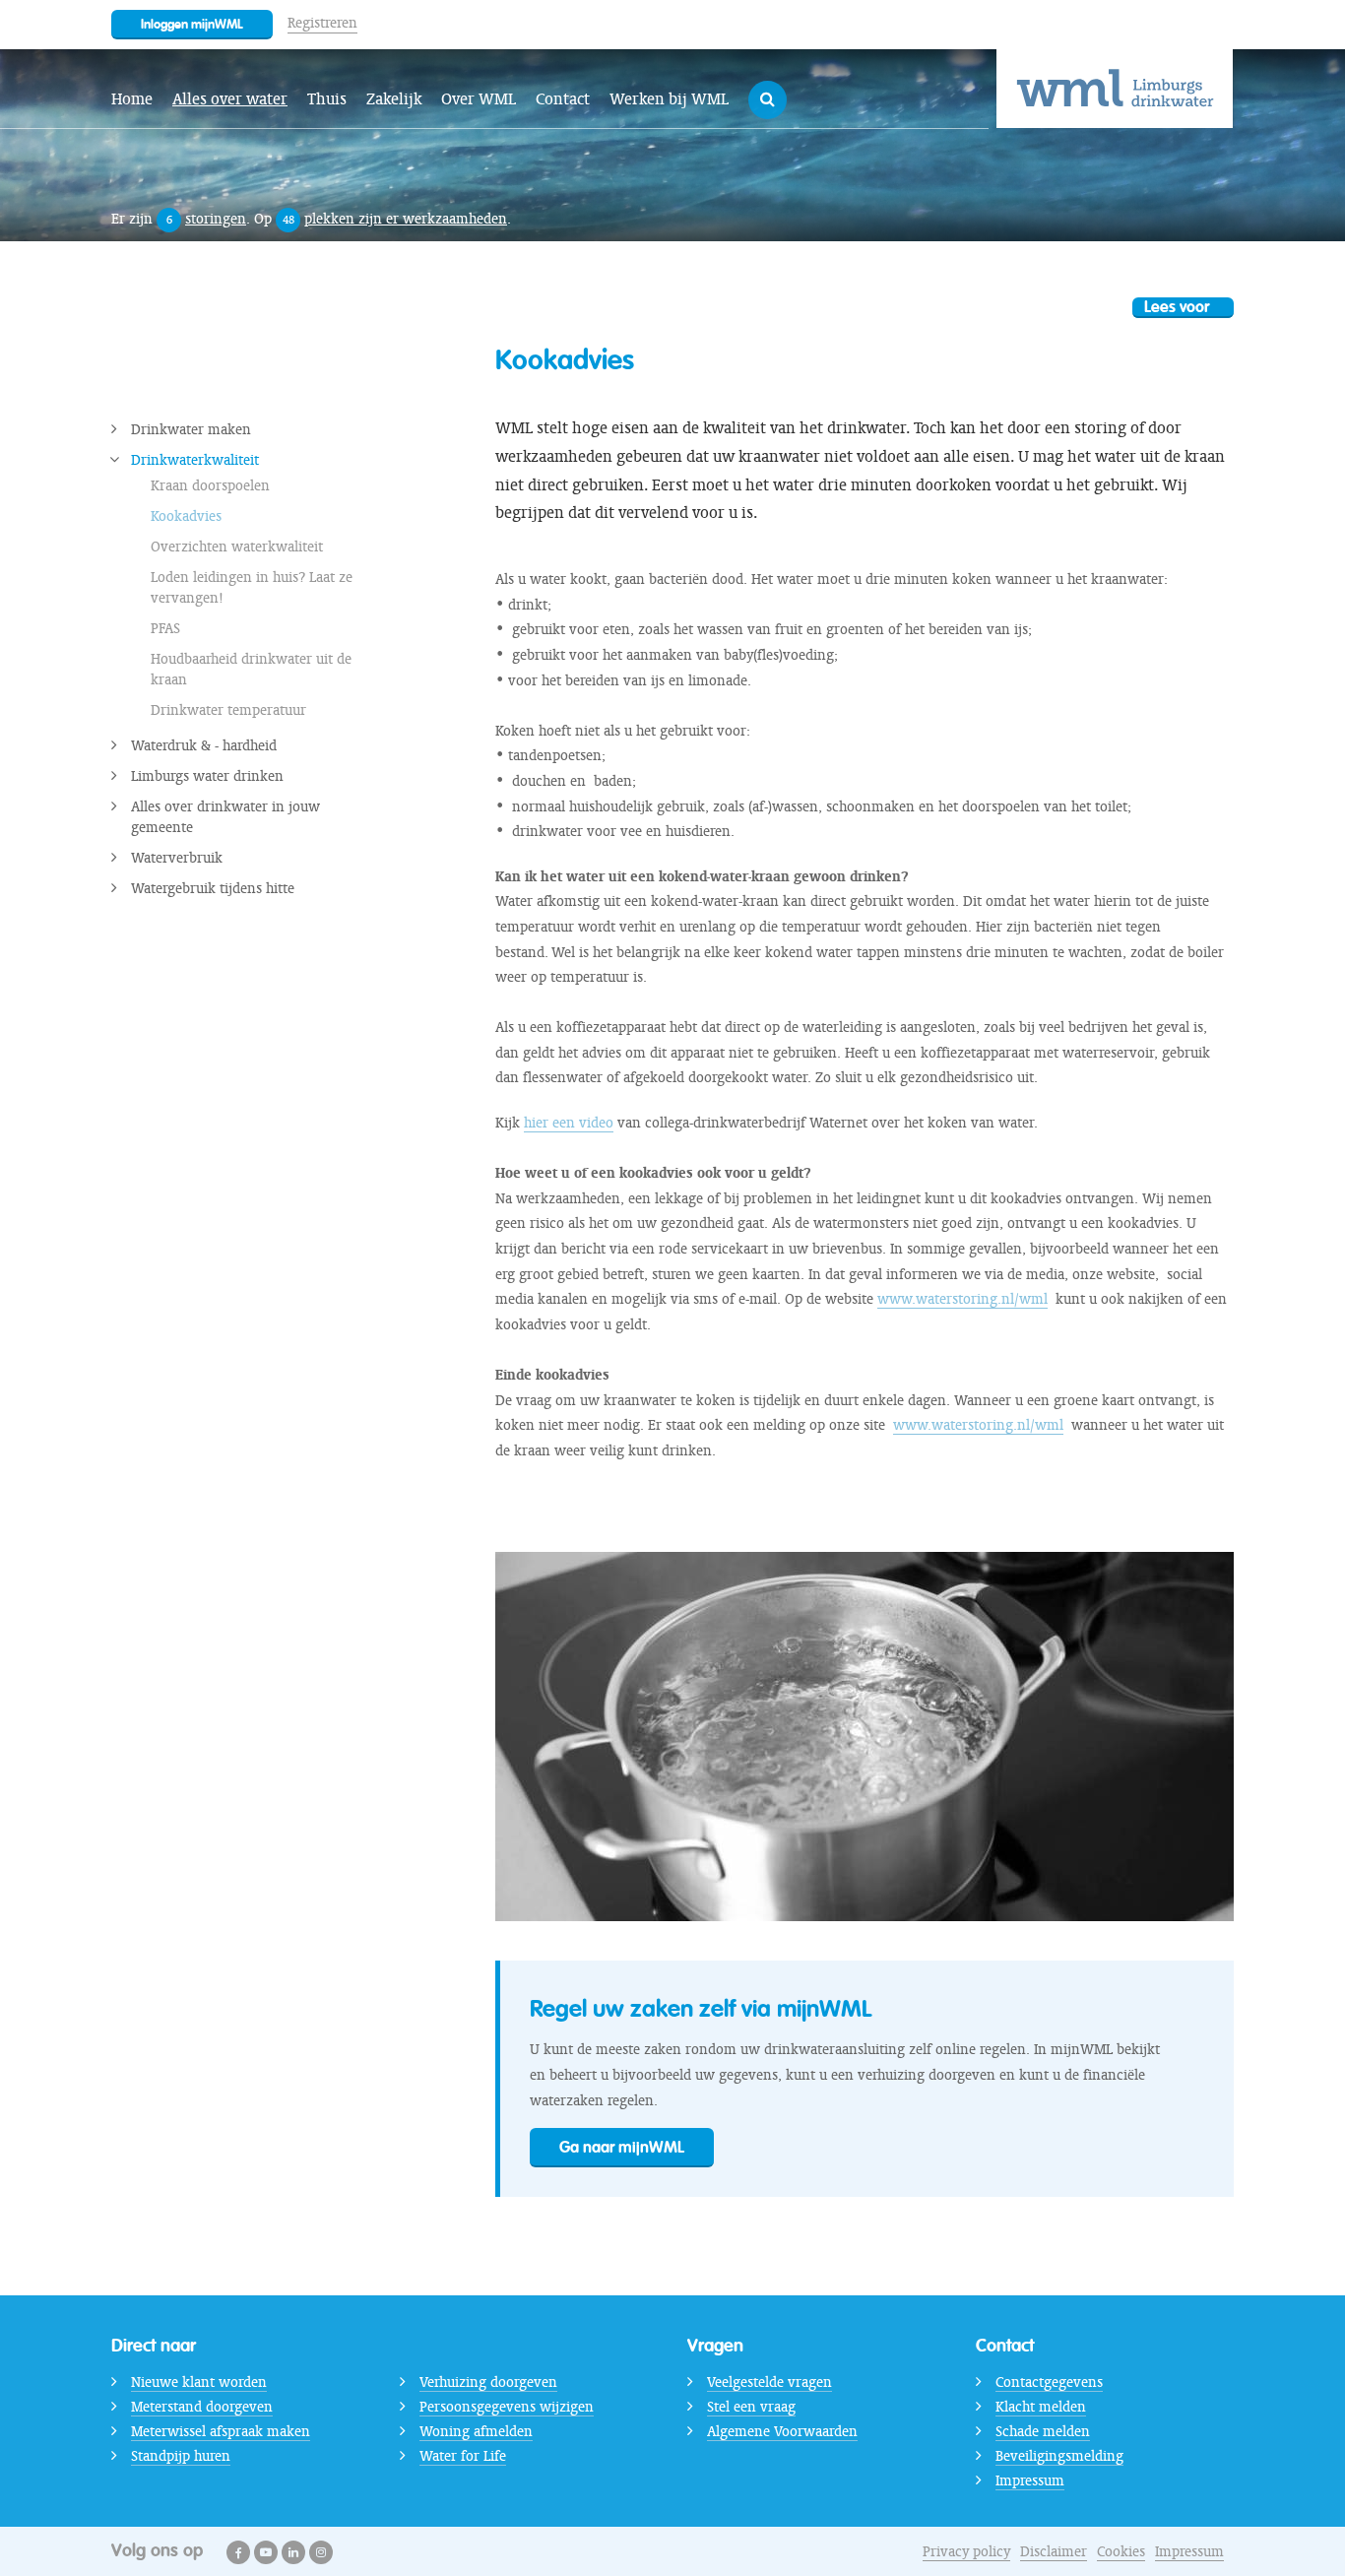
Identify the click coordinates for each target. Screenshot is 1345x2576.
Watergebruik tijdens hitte (213, 888)
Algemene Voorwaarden (782, 2431)
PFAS (165, 628)
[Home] (1115, 89)
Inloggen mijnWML (192, 24)
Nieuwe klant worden (199, 2382)
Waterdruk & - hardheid (204, 745)
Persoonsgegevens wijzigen (507, 2407)
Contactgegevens (1049, 2382)
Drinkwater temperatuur (228, 710)
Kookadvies (186, 516)
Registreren (322, 23)
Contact (563, 99)
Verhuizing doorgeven (488, 2382)
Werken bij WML (669, 99)
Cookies (1121, 2551)
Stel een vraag (751, 2407)
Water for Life (463, 2456)
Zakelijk (394, 99)
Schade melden (1043, 2431)
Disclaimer (1054, 2551)
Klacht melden (1041, 2407)
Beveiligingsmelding (1059, 2456)
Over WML (479, 99)
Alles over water (230, 99)
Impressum (1030, 2480)
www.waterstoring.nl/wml (962, 1299)
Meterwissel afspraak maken (221, 2431)
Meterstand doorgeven (202, 2407)
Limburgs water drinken (207, 776)
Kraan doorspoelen (210, 485)
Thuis (327, 99)
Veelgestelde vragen (769, 2382)
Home (132, 99)
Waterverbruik (177, 858)
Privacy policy (966, 2551)
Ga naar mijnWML (622, 2147)
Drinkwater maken (191, 429)
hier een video (569, 1123)
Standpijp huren (181, 2456)
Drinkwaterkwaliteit (195, 460)
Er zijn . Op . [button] (311, 219)
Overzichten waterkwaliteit (237, 547)
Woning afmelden (476, 2431)
